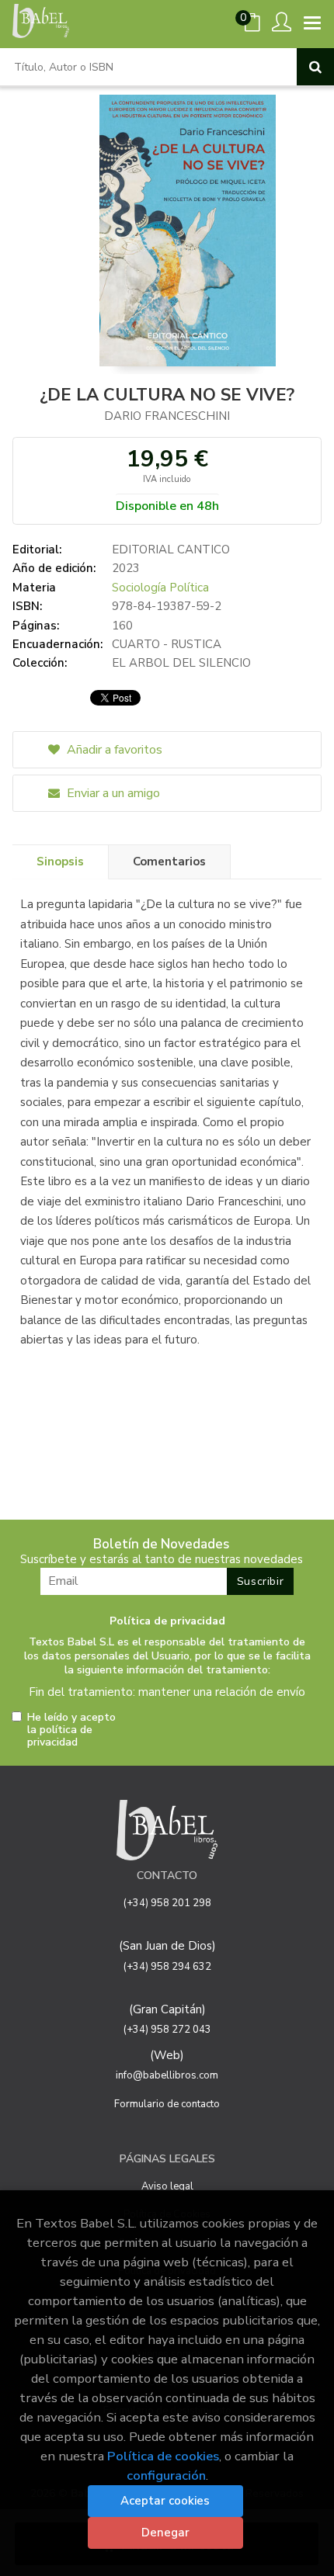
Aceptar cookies (165, 2501)
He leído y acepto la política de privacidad (71, 1730)
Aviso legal (167, 2186)
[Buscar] (315, 67)
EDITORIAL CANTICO (171, 550)
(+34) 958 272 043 (167, 2030)
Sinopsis (60, 862)
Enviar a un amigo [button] (112, 793)
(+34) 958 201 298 (167, 1903)
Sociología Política (160, 588)
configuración (166, 2475)
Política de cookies (163, 2456)
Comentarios (169, 862)
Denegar (165, 2533)
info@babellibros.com (167, 2075)
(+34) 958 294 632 (167, 1967)
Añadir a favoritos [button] (113, 750)
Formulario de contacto (167, 2104)
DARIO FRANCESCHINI (167, 416)
